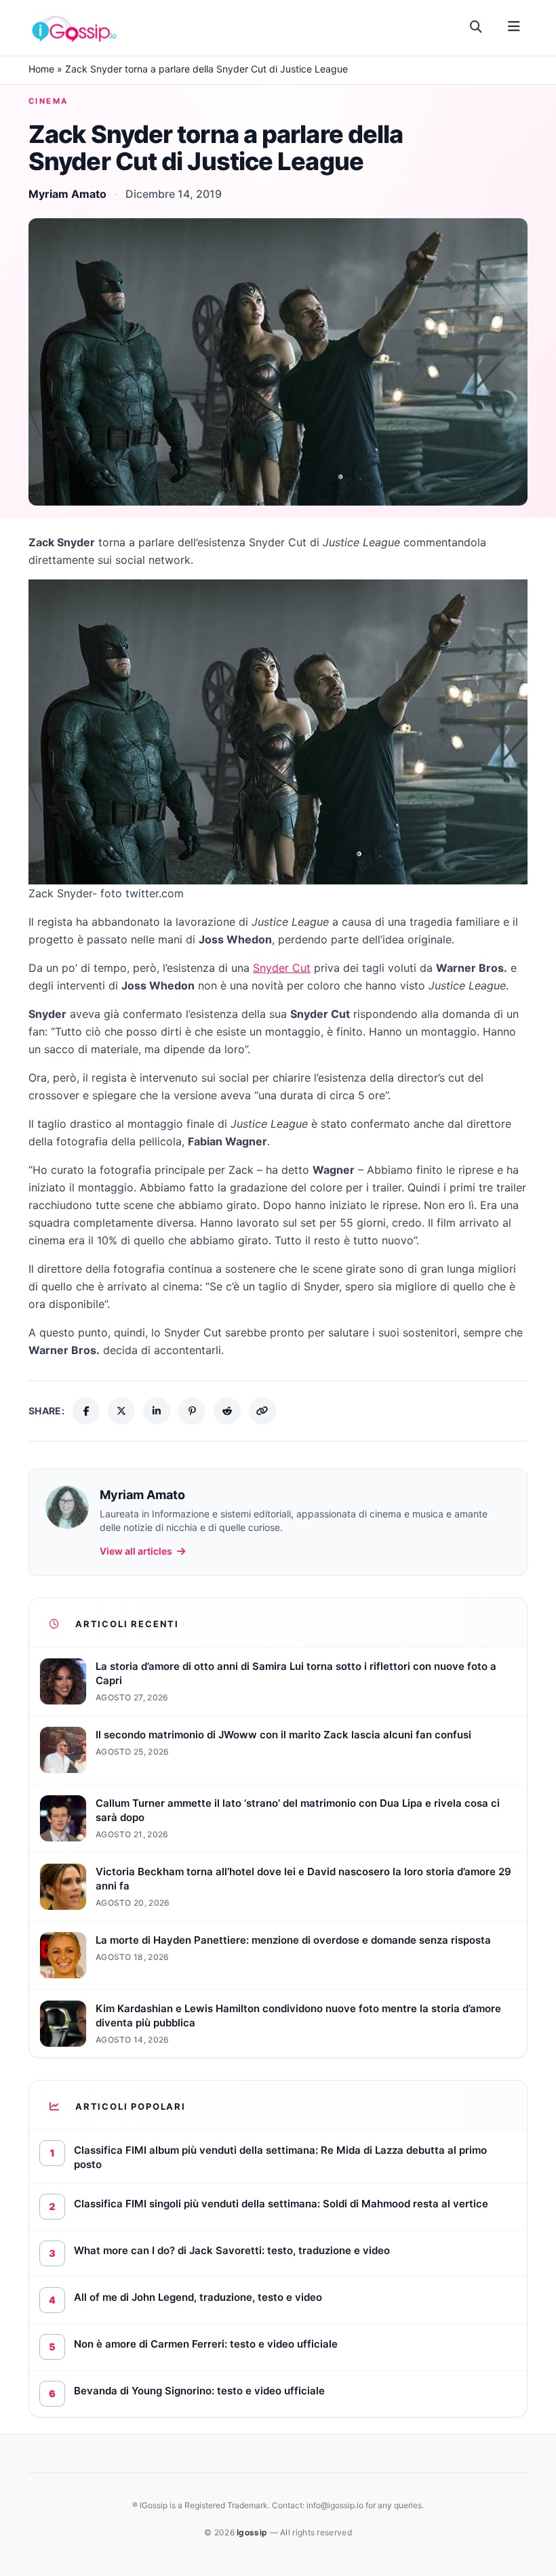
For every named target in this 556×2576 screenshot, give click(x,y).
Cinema (48, 101)
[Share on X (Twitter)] (121, 1411)
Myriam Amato (67, 194)
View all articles (136, 1551)
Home (41, 69)
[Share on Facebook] (86, 1411)
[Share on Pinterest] (192, 1411)
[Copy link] (262, 1411)
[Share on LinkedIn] (157, 1411)
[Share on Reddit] (227, 1411)
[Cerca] (476, 27)
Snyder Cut (282, 968)
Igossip (253, 2532)
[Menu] (514, 27)
